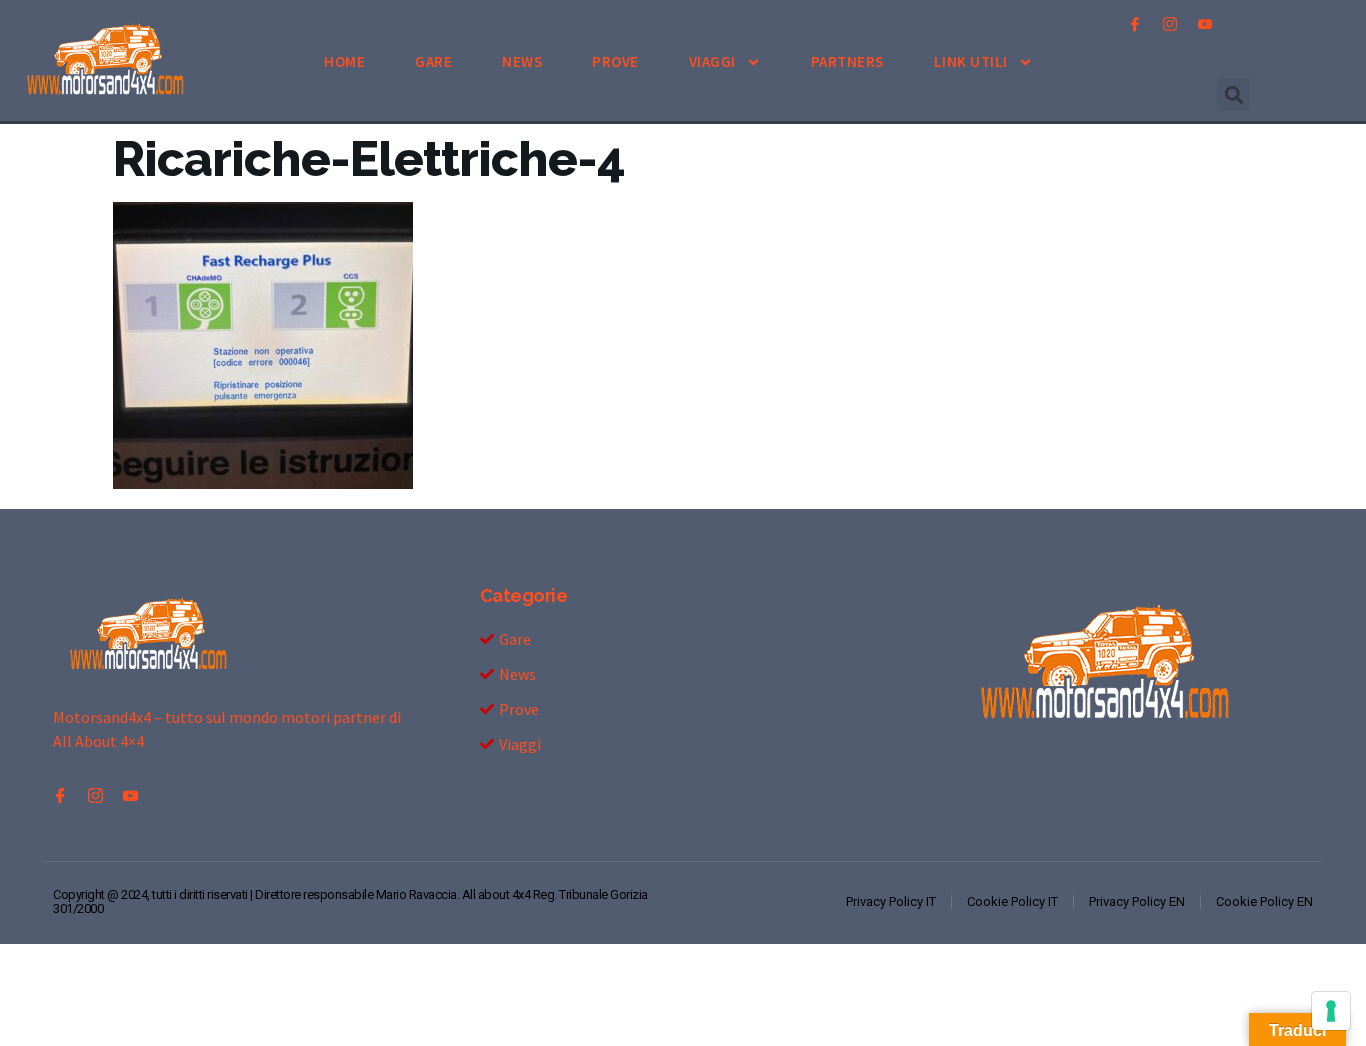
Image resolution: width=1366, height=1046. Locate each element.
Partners (847, 61)
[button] (1233, 94)
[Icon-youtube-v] (1205, 24)
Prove (615, 61)
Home (344, 61)
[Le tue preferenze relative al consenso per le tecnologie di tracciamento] (1331, 1011)
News (522, 61)
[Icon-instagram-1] (1170, 24)
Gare (433, 61)
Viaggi (712, 61)
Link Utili (971, 61)
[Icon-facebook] (1135, 24)
